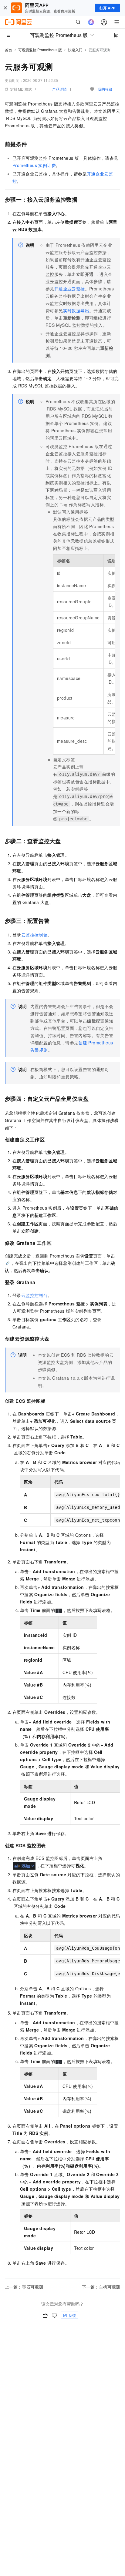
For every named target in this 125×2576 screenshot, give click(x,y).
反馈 (72, 2315)
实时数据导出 (76, 310)
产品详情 (59, 89)
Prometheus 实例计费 (34, 165)
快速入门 (75, 50)
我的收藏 (105, 89)
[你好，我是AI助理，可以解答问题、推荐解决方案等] (91, 22)
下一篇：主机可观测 (101, 2287)
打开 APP (107, 8)
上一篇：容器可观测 (24, 2287)
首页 (8, 50)
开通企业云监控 (70, 289)
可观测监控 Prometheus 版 (40, 50)
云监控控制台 (34, 935)
